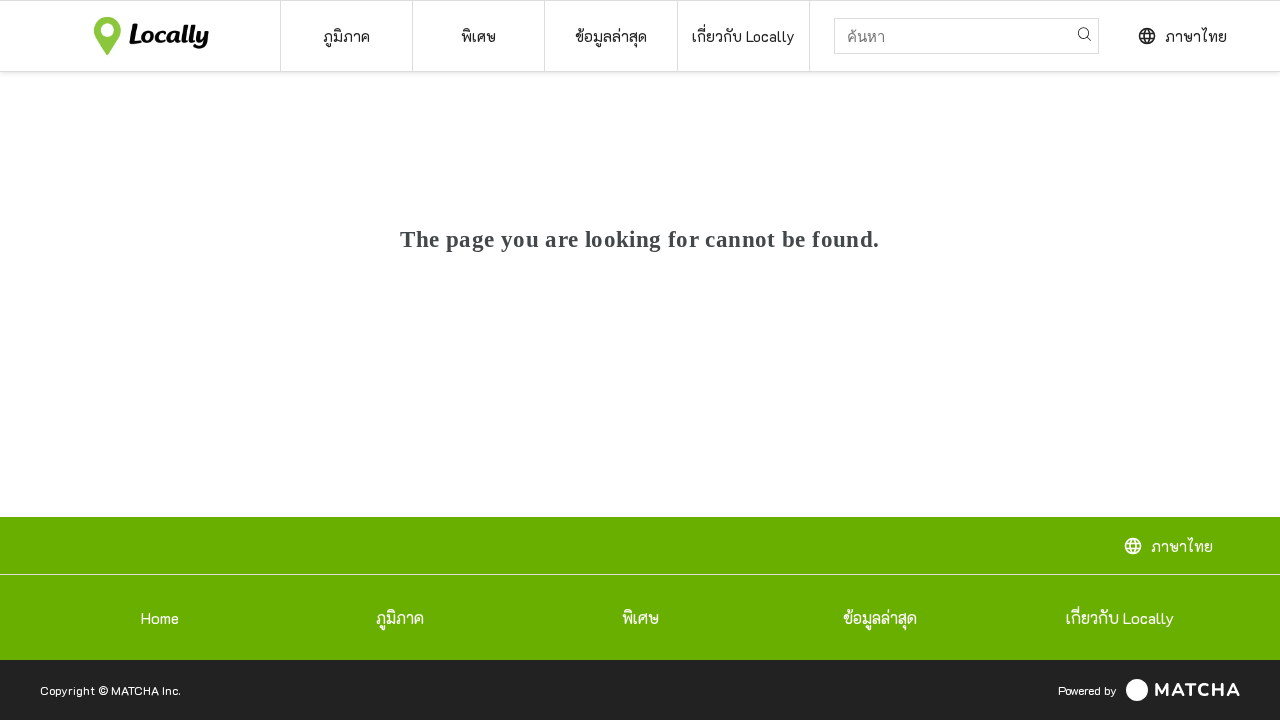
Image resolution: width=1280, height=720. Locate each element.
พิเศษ (640, 617)
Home (160, 617)
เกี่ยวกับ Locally (1120, 617)
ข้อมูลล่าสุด (880, 617)
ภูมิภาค (400, 617)
